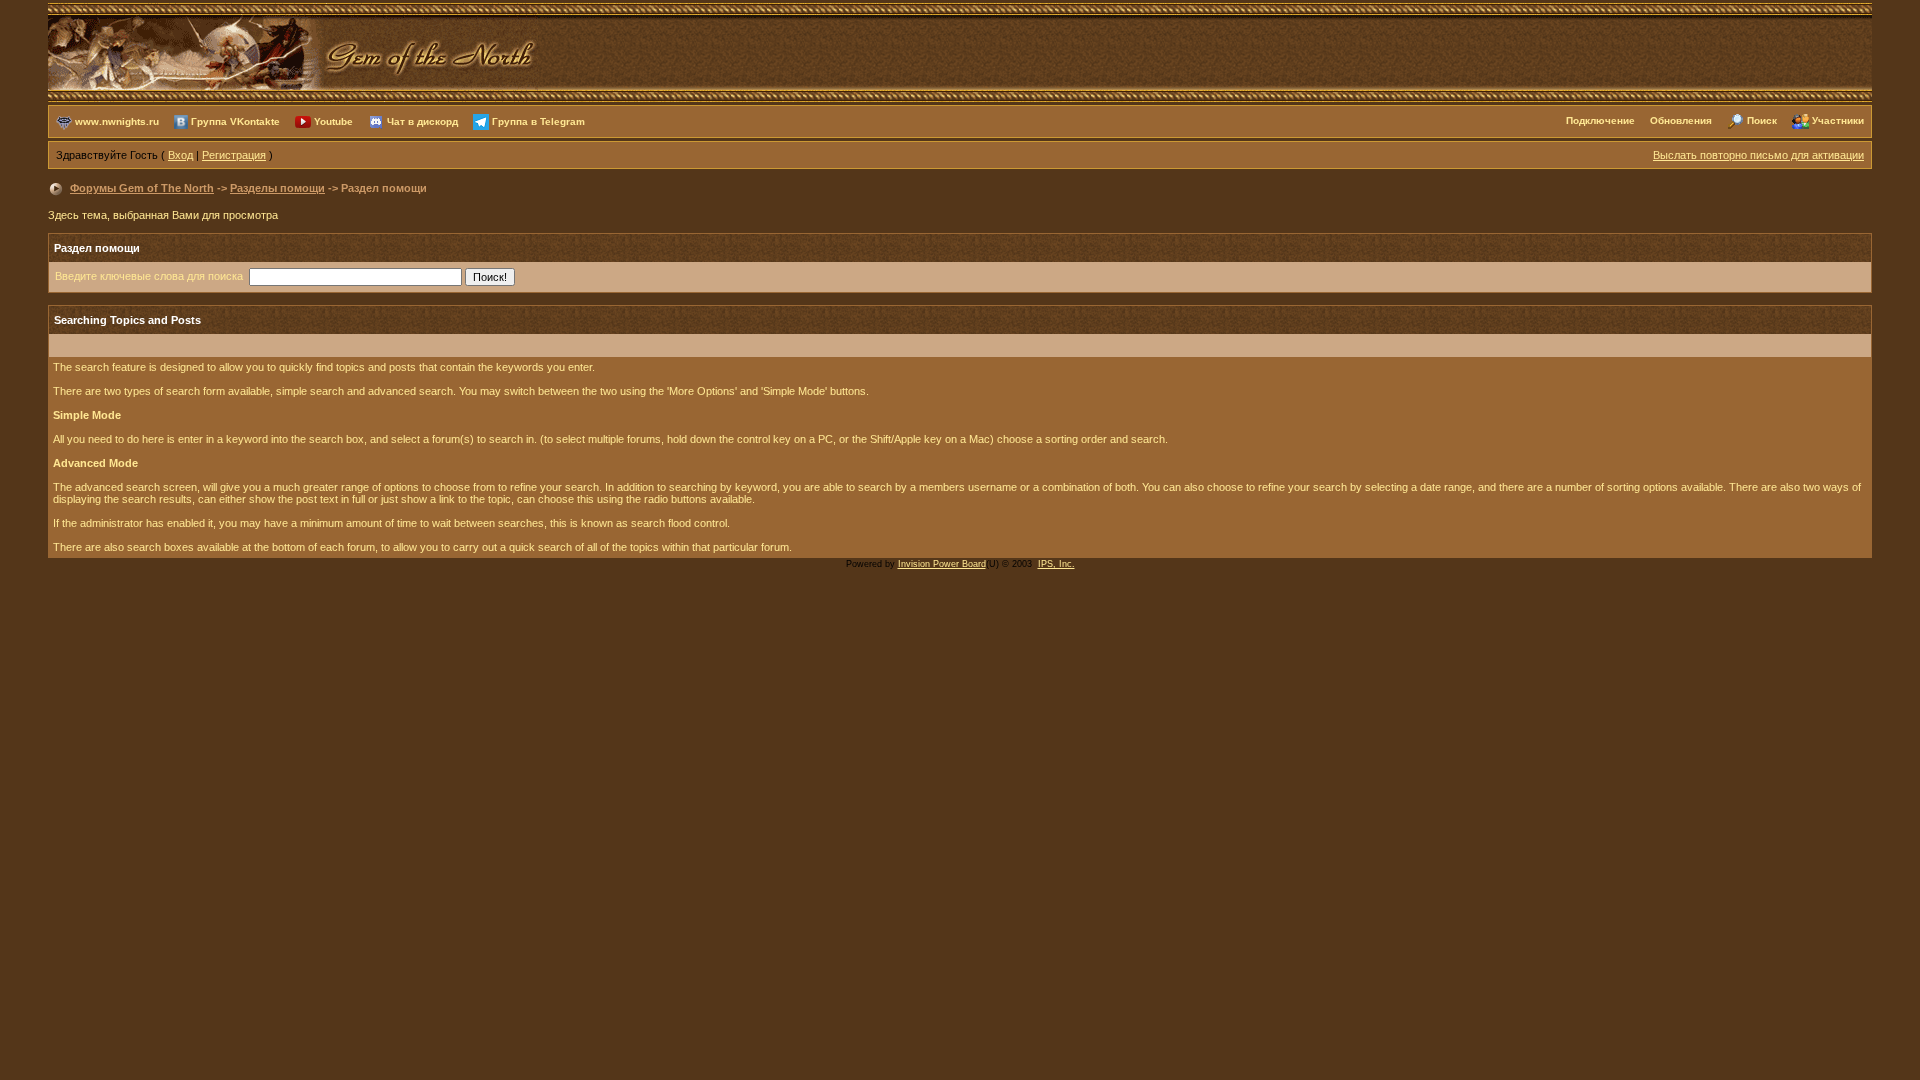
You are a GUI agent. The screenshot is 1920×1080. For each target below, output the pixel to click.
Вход (180, 155)
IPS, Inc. (1056, 564)
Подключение (1600, 120)
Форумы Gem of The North (142, 188)
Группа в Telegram (538, 120)
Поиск (1762, 120)
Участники (1838, 120)
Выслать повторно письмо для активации (1758, 155)
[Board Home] (293, 51)
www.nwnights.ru (117, 120)
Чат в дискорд (422, 120)
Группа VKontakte (235, 120)
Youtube (333, 120)
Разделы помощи (277, 188)
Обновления (1681, 120)
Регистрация (234, 155)
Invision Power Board (942, 564)
